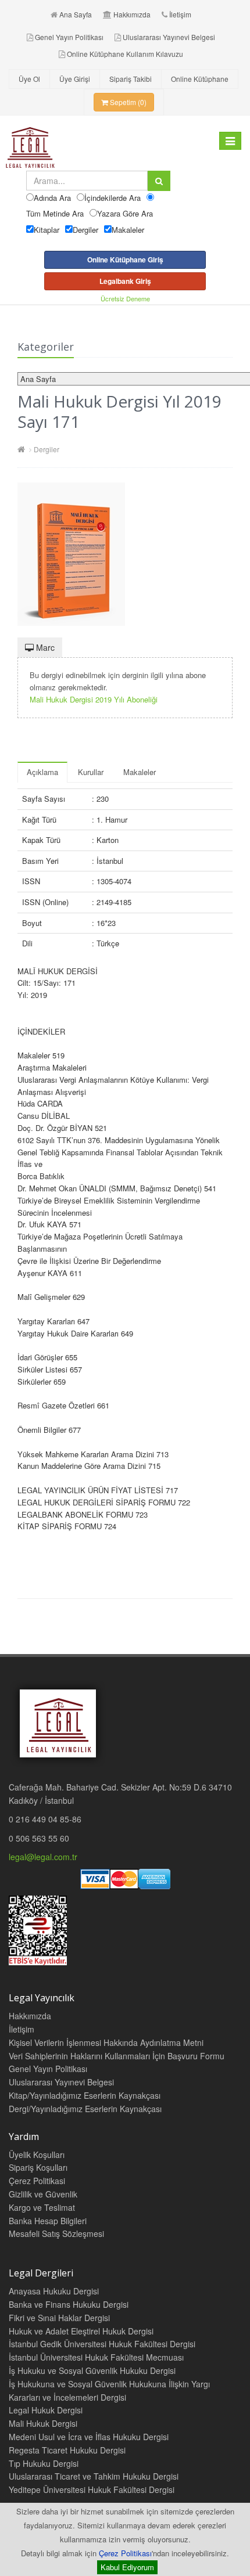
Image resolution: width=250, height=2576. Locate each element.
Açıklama (42, 772)
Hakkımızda (132, 14)
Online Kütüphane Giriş (125, 260)
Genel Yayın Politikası (69, 37)
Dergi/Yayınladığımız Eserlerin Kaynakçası (85, 2109)
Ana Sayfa (76, 14)
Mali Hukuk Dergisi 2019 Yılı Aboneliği (94, 699)
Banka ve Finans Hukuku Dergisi (69, 2304)
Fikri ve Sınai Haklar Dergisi (59, 2318)
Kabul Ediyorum (127, 2567)
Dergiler (85, 230)
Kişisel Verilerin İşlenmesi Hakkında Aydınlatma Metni (106, 2042)
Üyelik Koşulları (37, 2155)
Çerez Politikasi (37, 2181)
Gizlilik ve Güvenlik (43, 2194)
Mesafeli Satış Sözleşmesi (56, 2233)
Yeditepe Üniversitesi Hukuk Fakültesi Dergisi (92, 2489)
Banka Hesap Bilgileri (48, 2221)
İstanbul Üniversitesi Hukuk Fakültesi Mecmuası (96, 2357)
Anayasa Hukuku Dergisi (54, 2291)
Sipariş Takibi (131, 79)
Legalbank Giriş (125, 281)
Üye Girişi (75, 79)
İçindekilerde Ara (112, 198)
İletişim (180, 14)
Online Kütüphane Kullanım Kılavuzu (125, 54)
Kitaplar (47, 230)
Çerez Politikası (125, 2553)
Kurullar (91, 772)
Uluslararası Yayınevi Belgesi (169, 37)
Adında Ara (52, 198)
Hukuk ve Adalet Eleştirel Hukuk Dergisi (81, 2331)
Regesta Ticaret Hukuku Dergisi (67, 2450)
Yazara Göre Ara (125, 213)
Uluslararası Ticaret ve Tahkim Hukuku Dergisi (94, 2476)
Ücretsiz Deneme (125, 298)
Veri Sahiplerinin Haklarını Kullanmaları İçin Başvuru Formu (117, 2056)
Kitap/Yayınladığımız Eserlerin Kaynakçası (85, 2095)
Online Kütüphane (200, 79)
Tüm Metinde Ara (55, 213)
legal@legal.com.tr (43, 1857)
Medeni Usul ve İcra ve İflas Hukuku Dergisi (89, 2437)
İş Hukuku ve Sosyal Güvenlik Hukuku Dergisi (92, 2370)
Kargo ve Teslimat (42, 2207)
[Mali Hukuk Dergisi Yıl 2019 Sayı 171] (125, 554)
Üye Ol (29, 79)
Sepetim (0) (127, 102)
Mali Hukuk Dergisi (43, 2423)
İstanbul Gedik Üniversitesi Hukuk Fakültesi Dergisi (102, 2344)
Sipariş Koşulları (38, 2167)
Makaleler (128, 230)
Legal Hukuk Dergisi (46, 2410)
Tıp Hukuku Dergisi (44, 2463)
